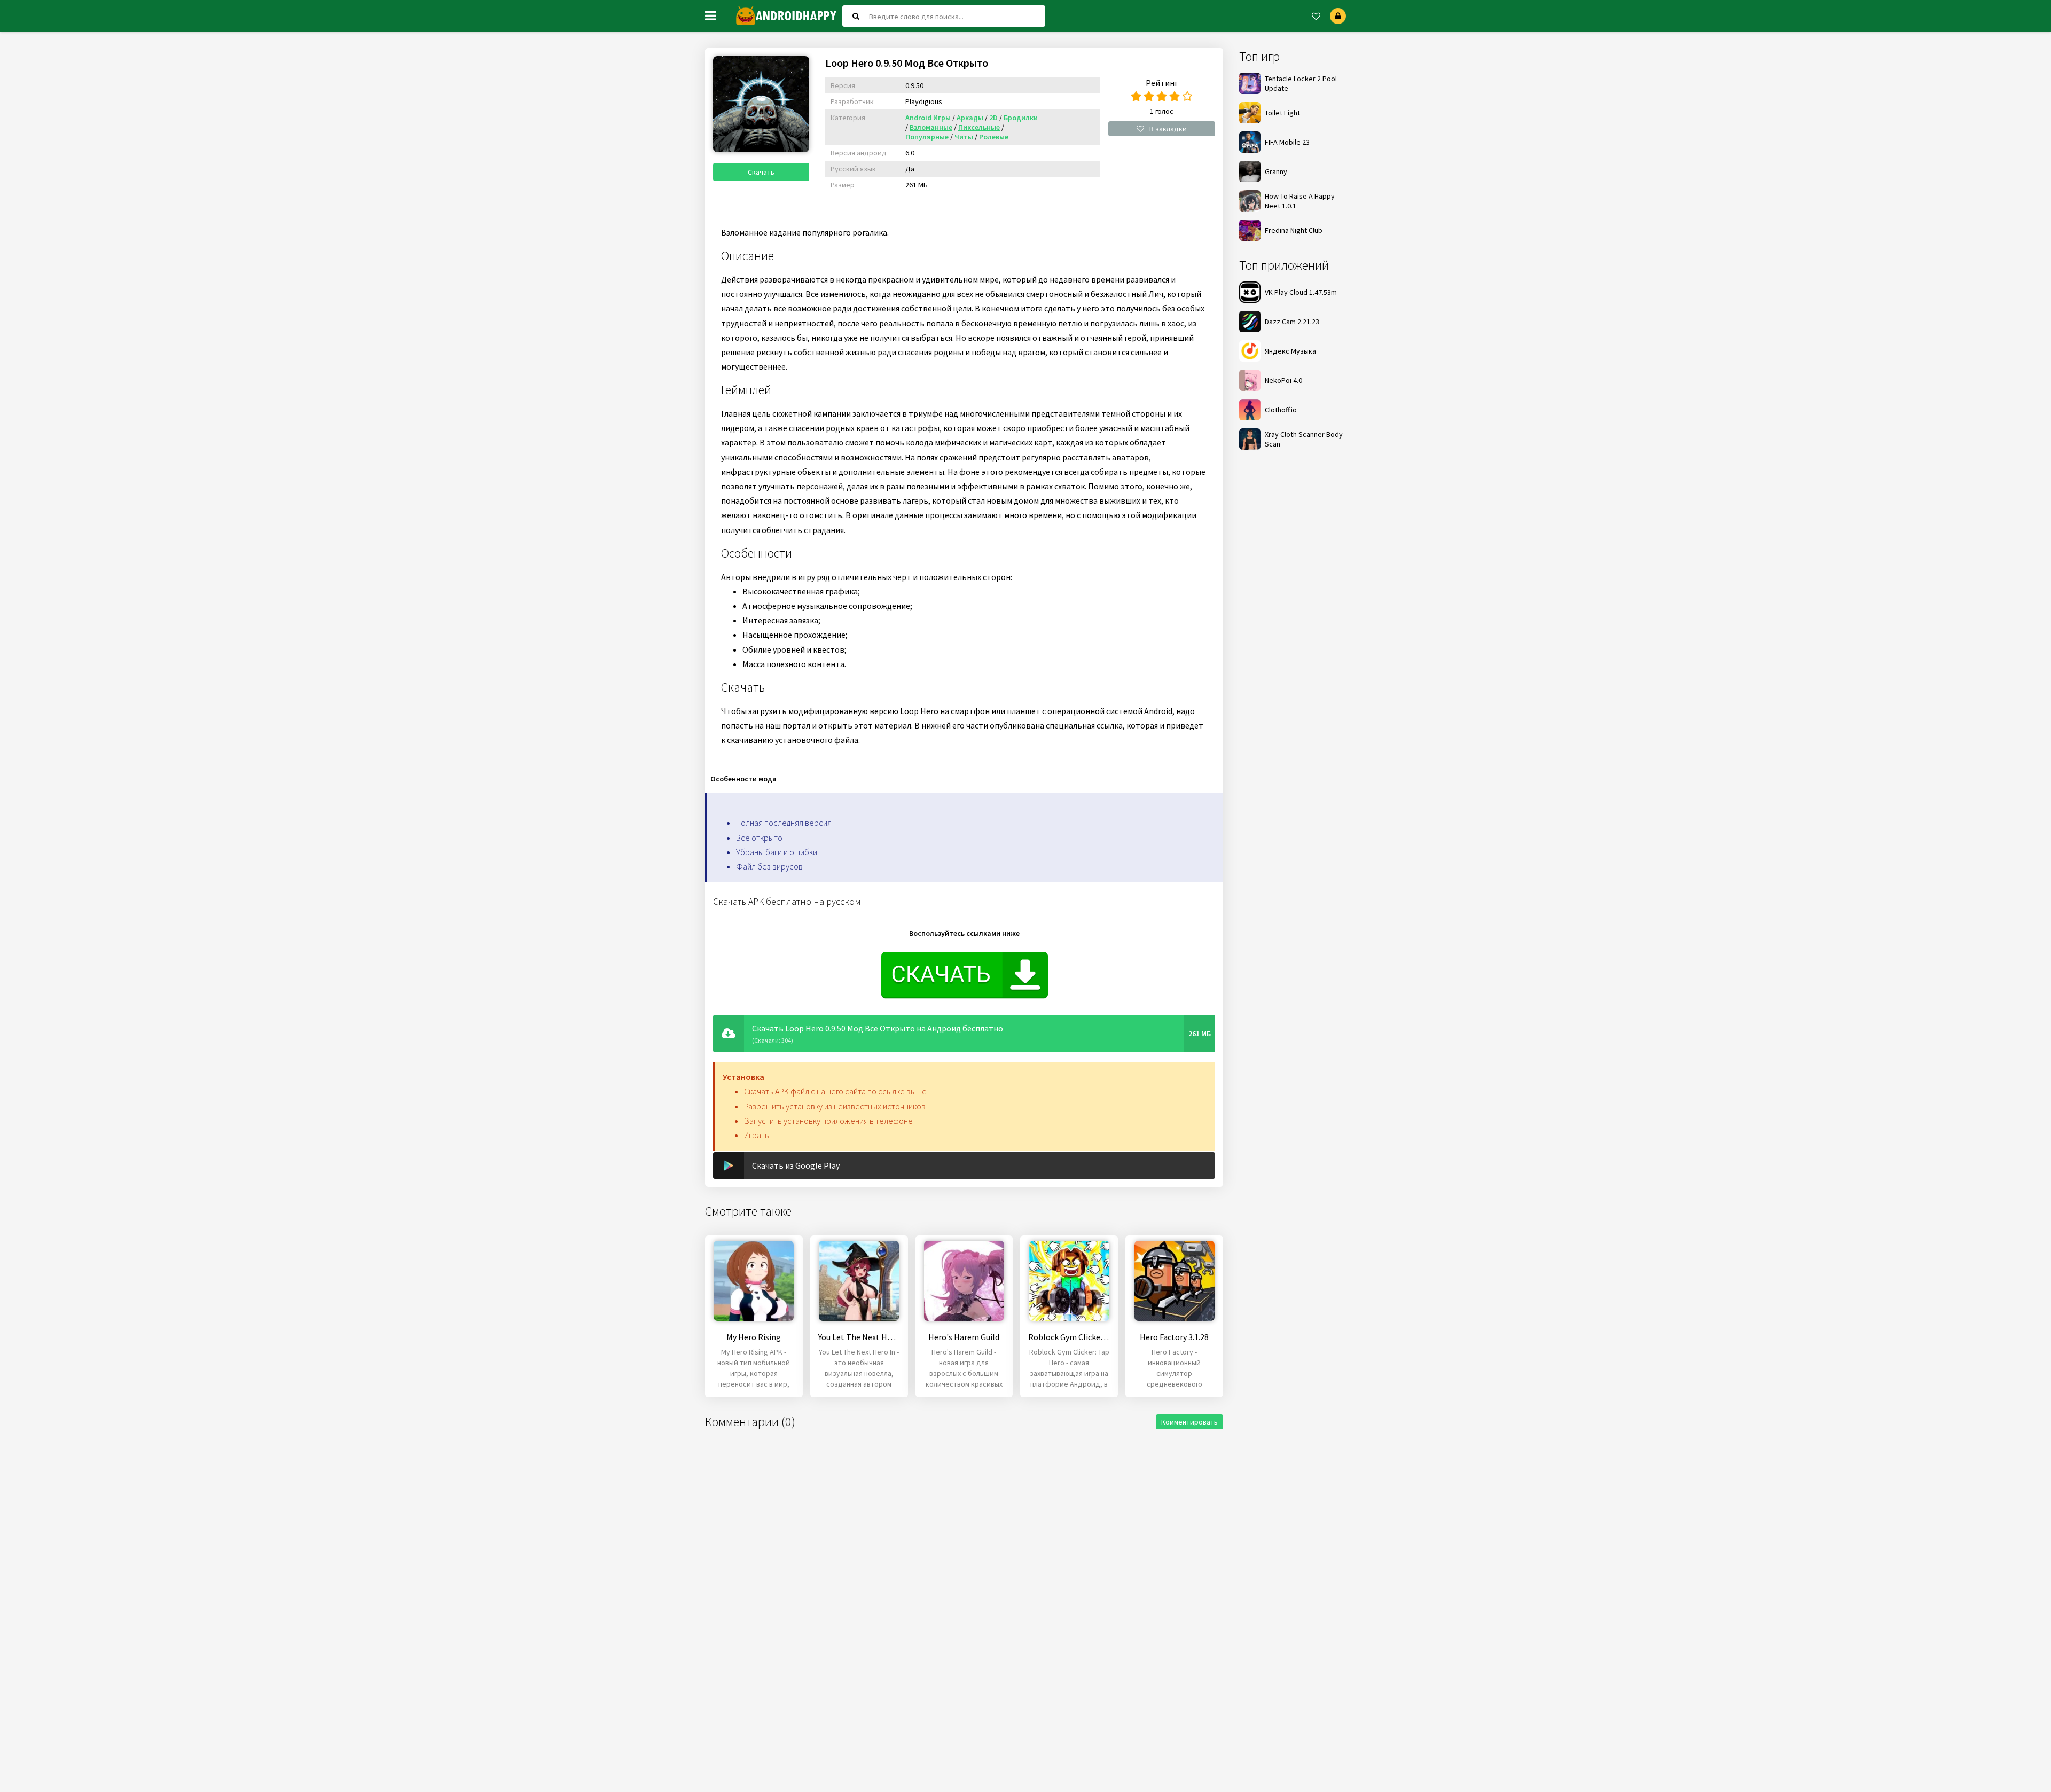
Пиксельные (979, 127)
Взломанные (931, 127)
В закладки (1168, 129)
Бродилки (1021, 118)
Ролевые (994, 137)
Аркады (970, 118)
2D (993, 118)
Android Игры (928, 118)
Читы (964, 137)
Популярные (927, 137)
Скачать (761, 172)
